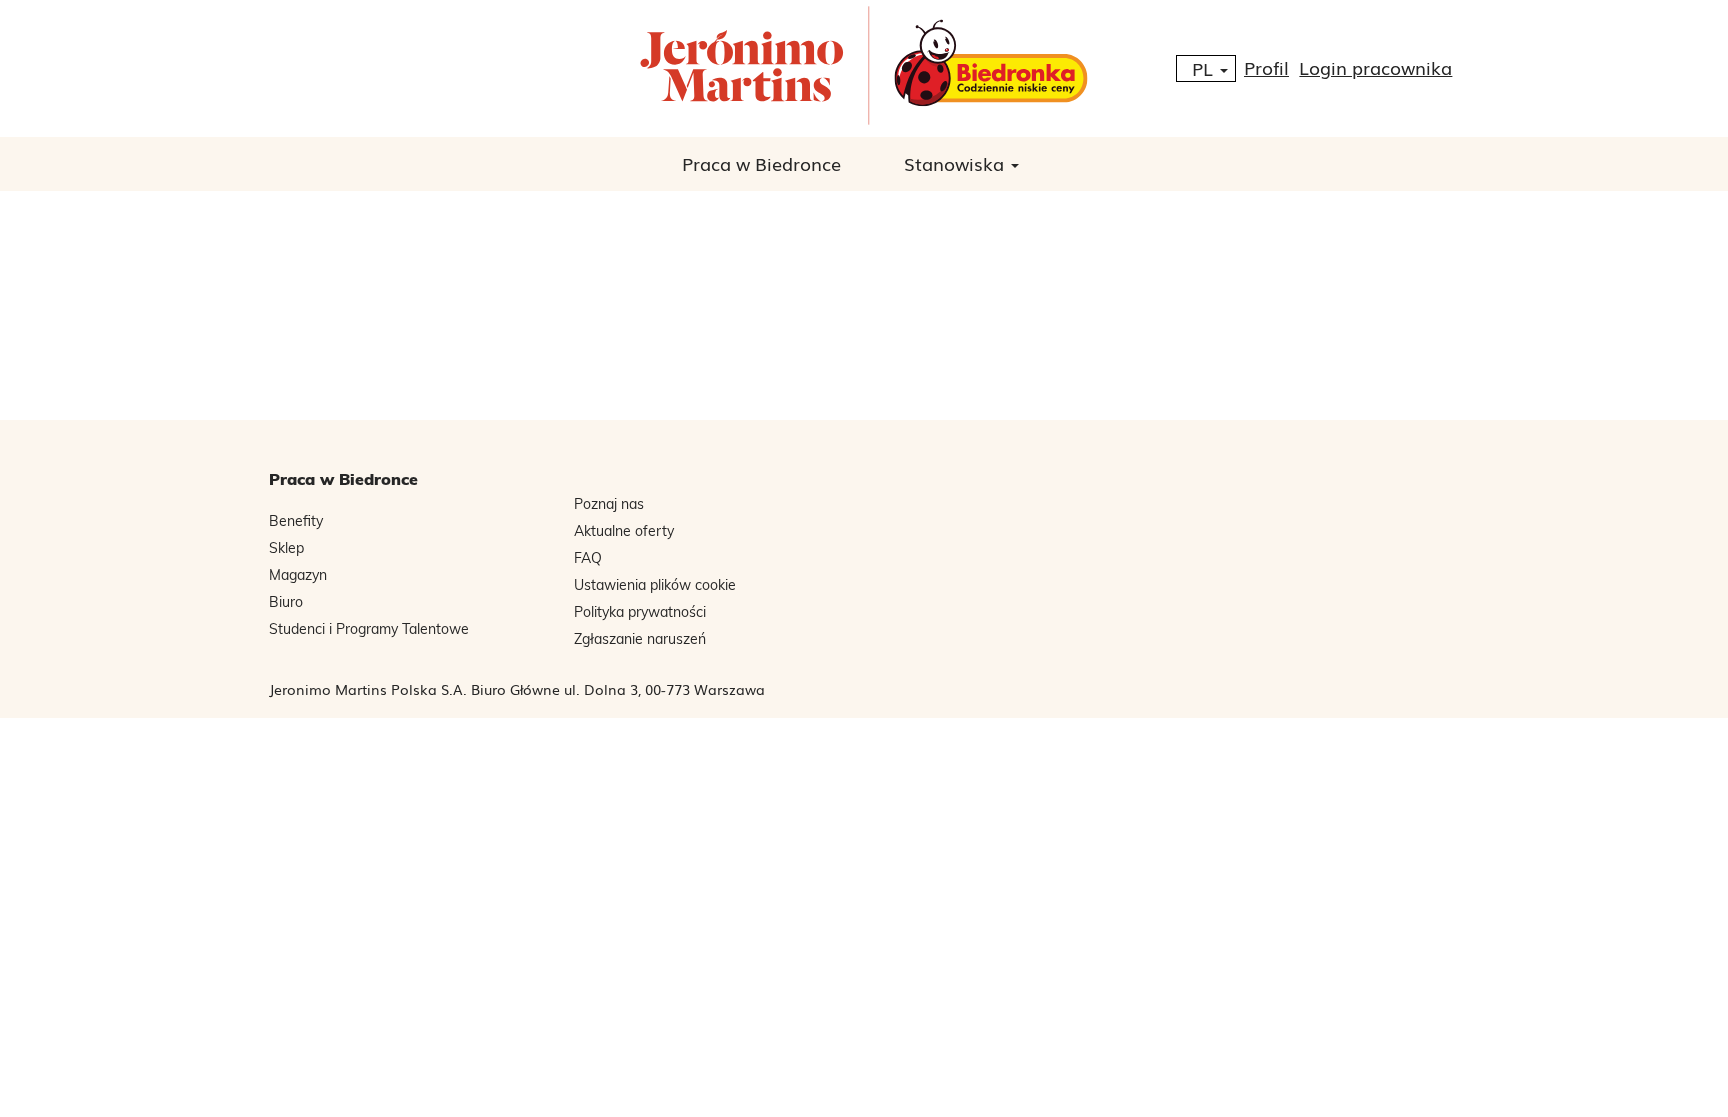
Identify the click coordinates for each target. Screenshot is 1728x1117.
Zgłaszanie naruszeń (640, 639)
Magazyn (298, 575)
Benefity (296, 521)
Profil (1266, 67)
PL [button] (1205, 68)
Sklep (286, 548)
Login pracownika (1375, 67)
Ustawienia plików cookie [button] (655, 585)
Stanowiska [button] (956, 163)
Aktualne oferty (624, 531)
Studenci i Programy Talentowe (369, 629)
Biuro (286, 602)
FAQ (588, 558)
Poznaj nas (609, 504)
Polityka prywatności (640, 612)
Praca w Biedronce (761, 163)
